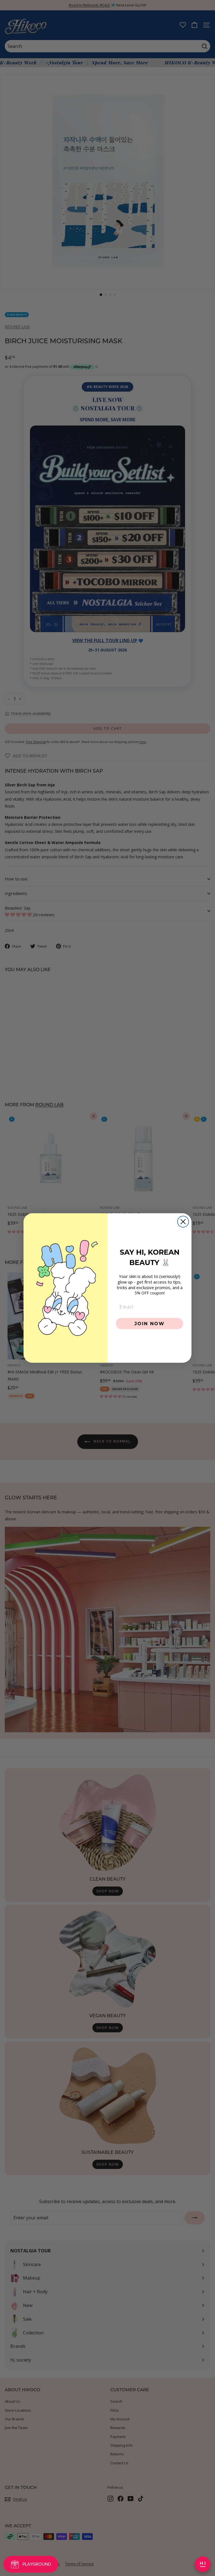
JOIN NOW (149, 1323)
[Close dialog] (183, 1222)
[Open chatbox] (203, 2564)
